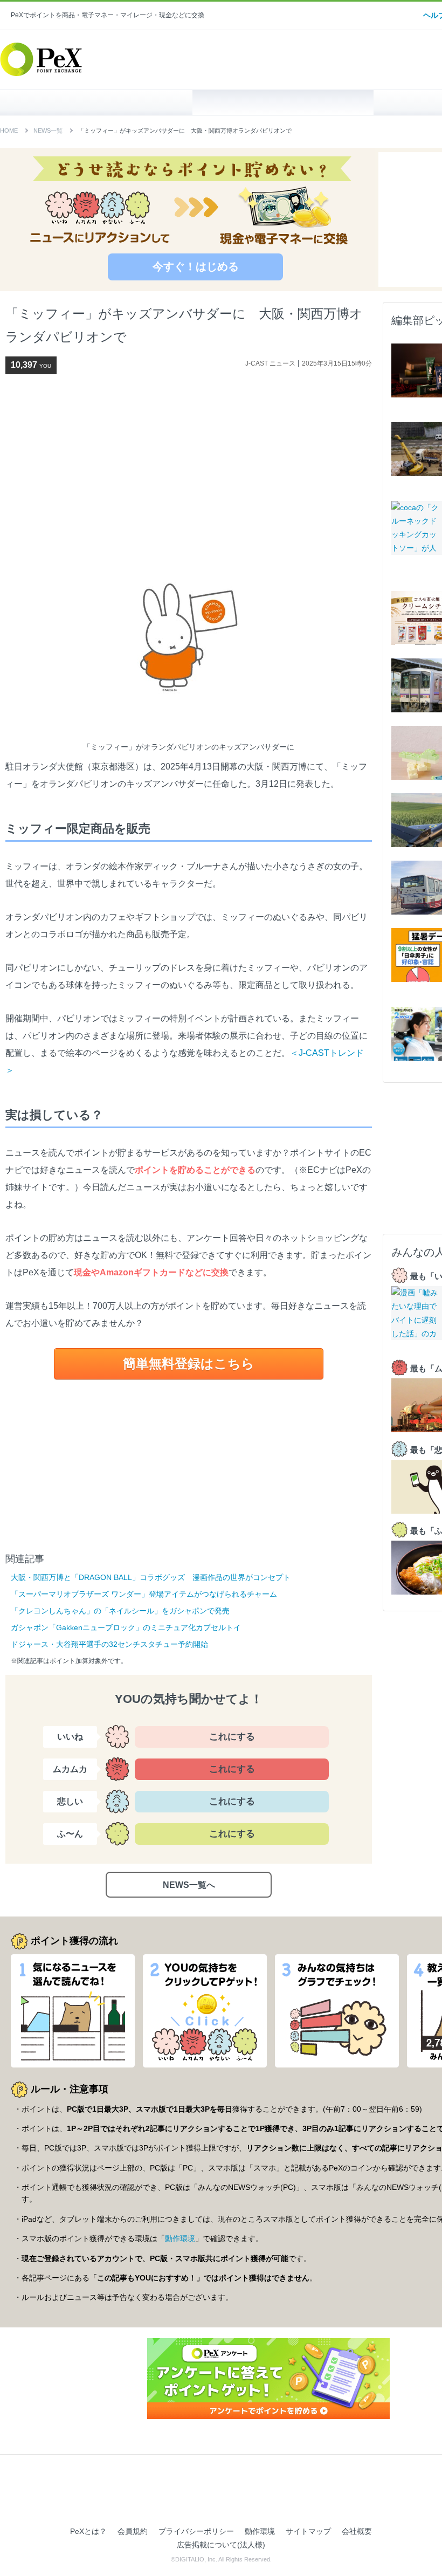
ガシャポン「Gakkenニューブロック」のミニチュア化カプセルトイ (126, 1627)
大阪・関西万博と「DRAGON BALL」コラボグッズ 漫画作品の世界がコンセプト (151, 1577)
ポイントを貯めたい (283, 102)
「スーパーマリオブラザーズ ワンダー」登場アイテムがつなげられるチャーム (144, 1594)
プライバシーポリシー (196, 2531)
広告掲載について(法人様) (221, 2545)
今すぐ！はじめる (196, 266)
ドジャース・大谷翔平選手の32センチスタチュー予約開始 (109, 1644)
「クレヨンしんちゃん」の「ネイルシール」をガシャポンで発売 (120, 1611)
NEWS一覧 (48, 130)
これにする (232, 1737)
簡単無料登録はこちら (189, 1363)
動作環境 (180, 2238)
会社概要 (357, 2531)
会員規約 (133, 2531)
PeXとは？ (88, 2531)
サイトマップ (308, 2531)
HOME (102, 102)
